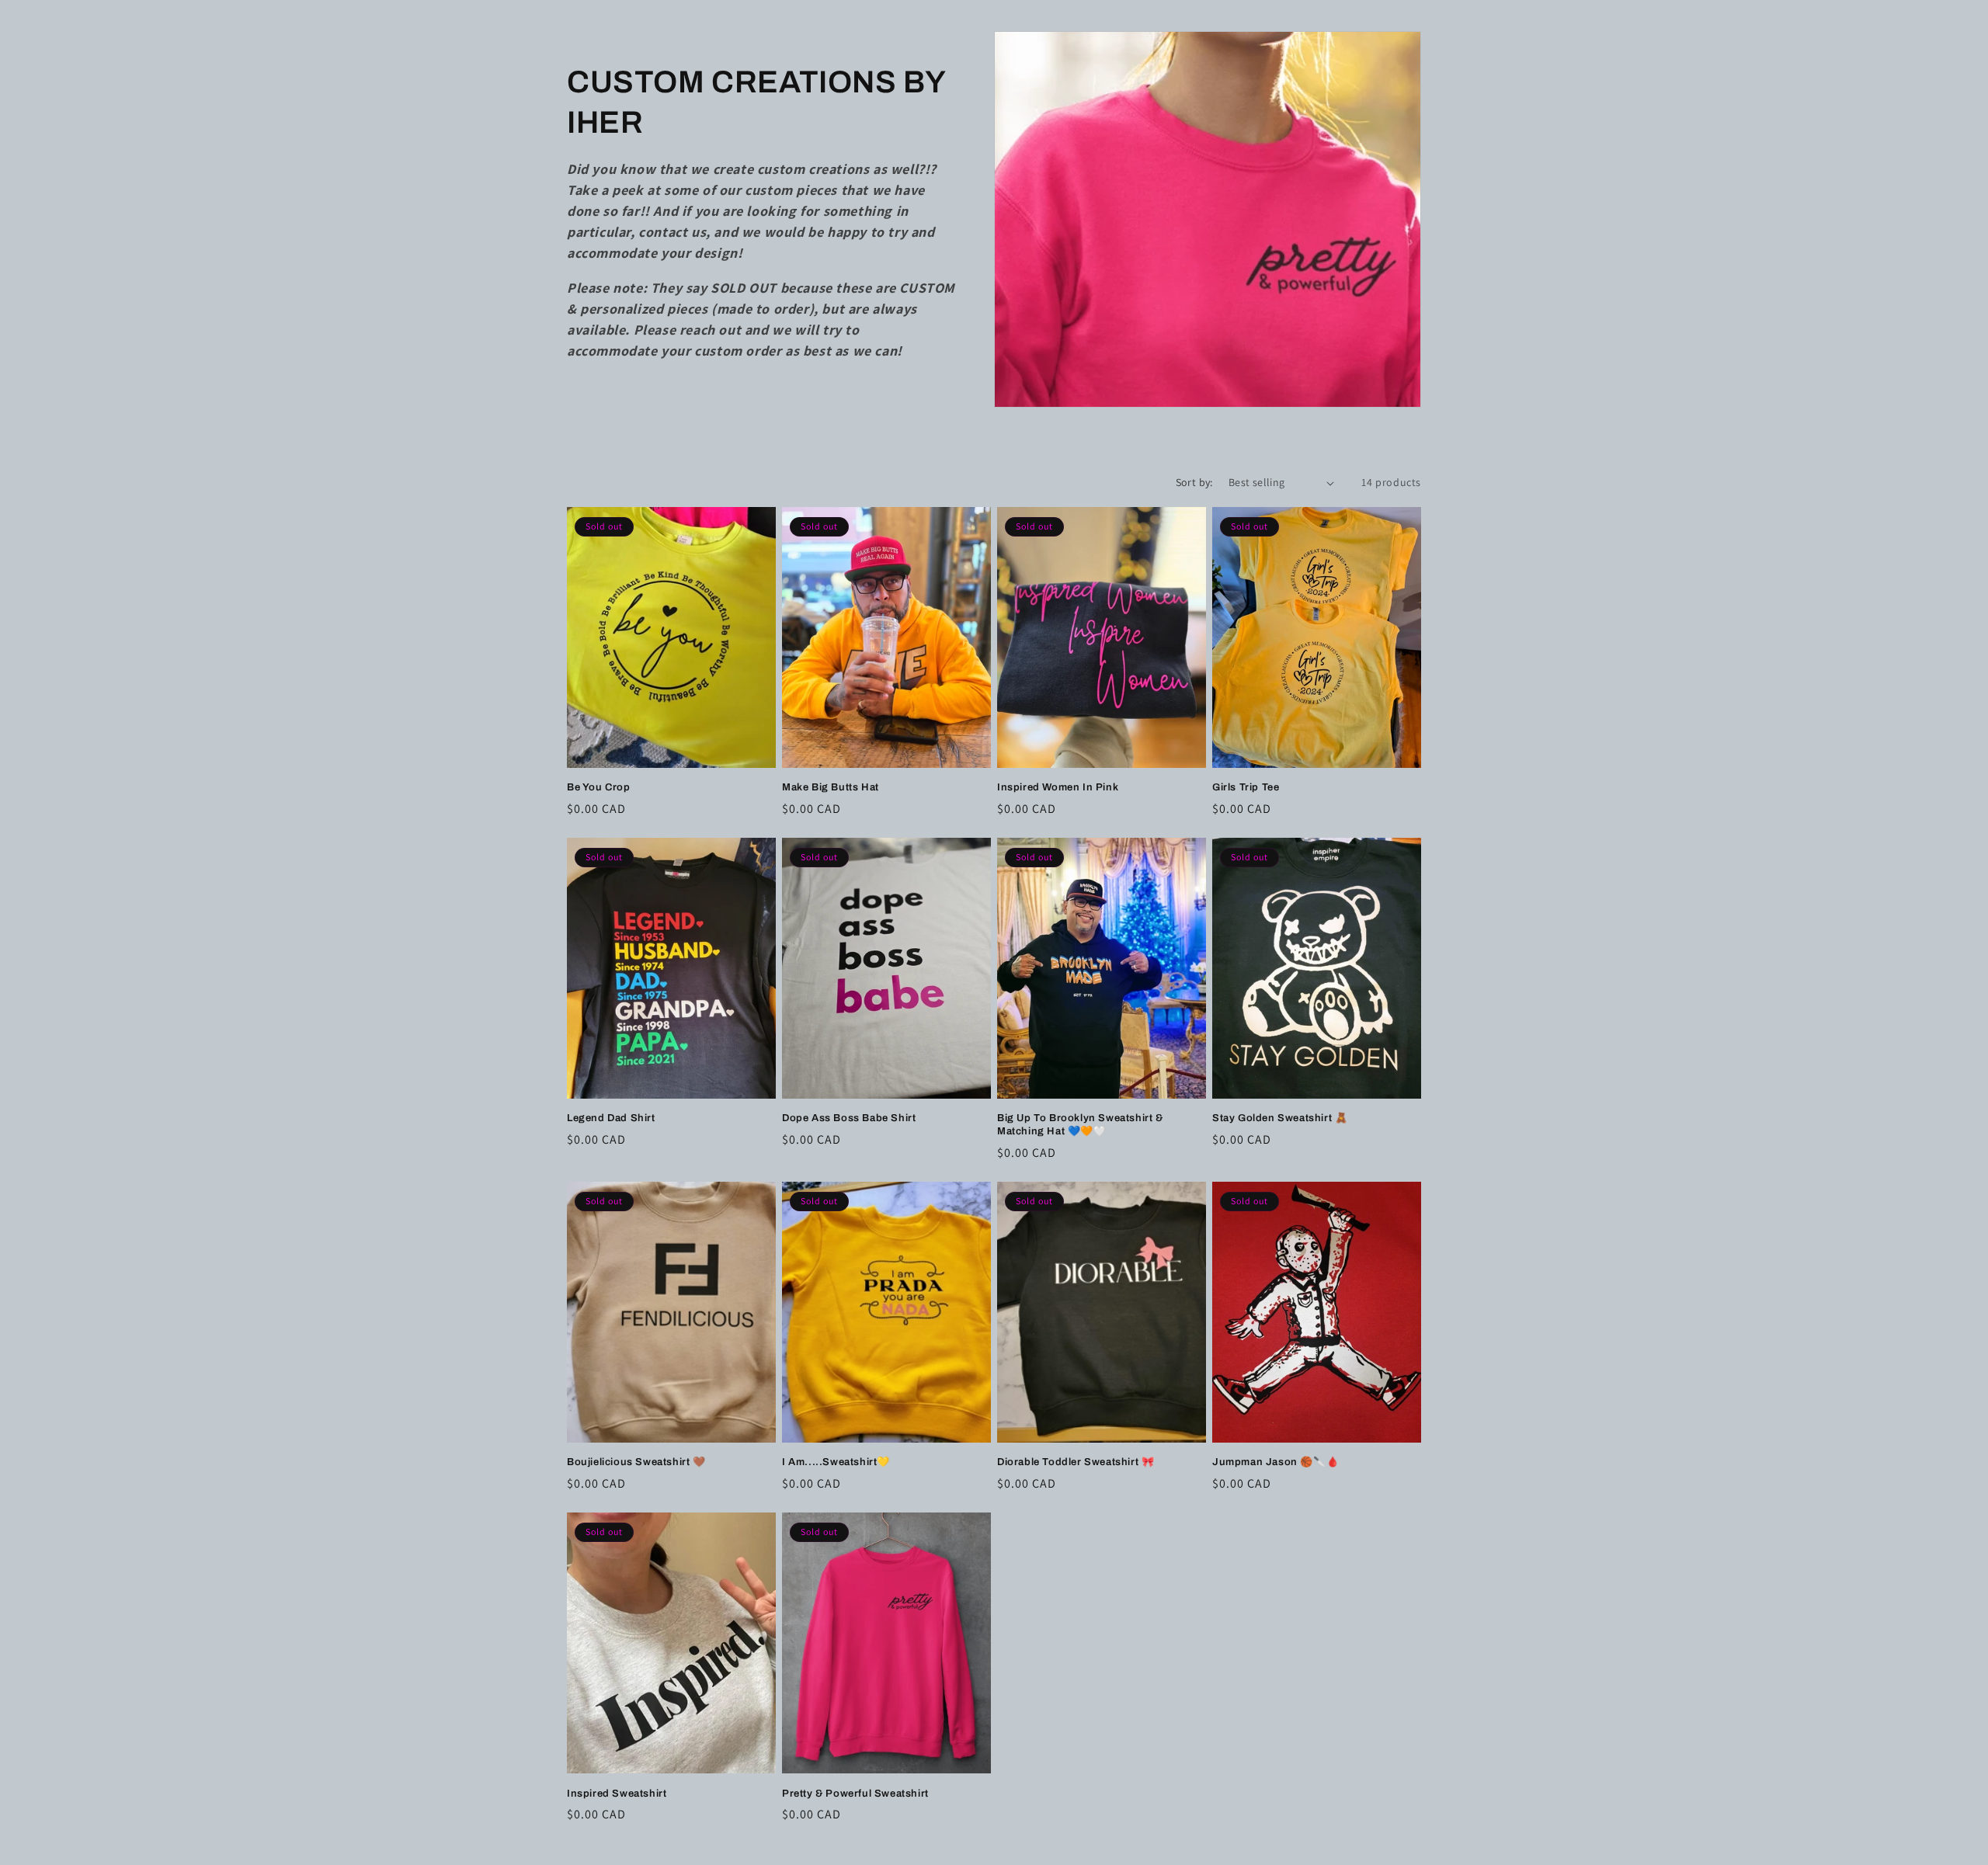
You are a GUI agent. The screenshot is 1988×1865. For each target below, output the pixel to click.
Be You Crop (599, 787)
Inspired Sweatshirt (617, 1794)
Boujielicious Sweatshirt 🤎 (636, 1462)
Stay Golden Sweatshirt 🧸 (1280, 1118)
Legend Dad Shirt (611, 1118)
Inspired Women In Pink (1058, 787)
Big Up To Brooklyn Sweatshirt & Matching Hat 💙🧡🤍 (1080, 1125)
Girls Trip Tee (1246, 787)
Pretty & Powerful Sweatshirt (855, 1794)
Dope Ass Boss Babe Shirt (849, 1118)
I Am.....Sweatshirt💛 (836, 1462)
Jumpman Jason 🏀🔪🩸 (1276, 1462)
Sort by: (1194, 482)
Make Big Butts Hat (831, 787)
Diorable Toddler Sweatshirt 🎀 (1076, 1462)
